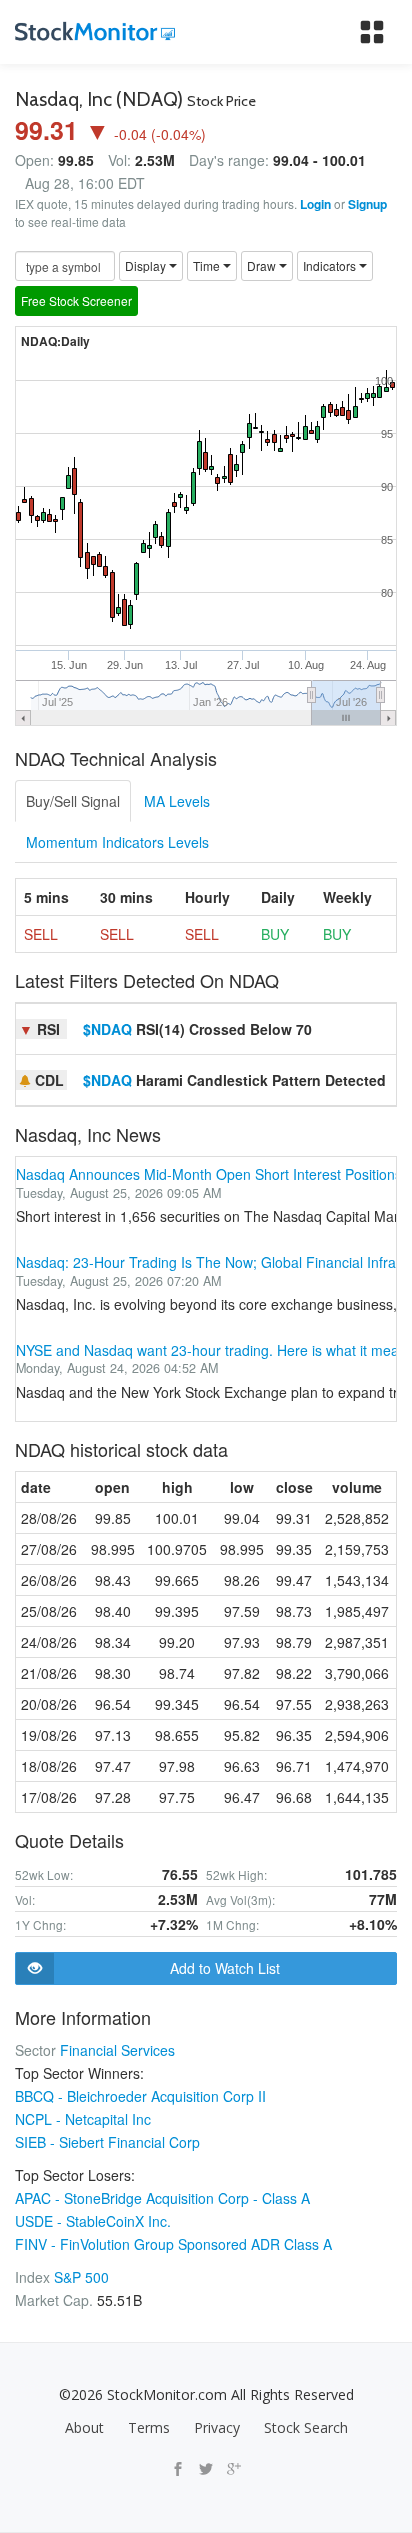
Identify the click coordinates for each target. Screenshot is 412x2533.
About (84, 2427)
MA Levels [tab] (177, 801)
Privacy (217, 2427)
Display (147, 265)
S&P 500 (81, 2277)
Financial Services (117, 2050)
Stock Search (306, 2427)
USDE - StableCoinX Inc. (93, 2221)
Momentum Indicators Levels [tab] (117, 842)
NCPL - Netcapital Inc (83, 2119)
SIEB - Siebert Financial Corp (107, 2142)
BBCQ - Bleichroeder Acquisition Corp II (140, 2096)
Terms (149, 2427)
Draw (263, 265)
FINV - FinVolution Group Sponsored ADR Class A (173, 2244)
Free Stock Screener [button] (76, 300)
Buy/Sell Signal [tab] (73, 801)
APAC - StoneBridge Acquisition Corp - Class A (162, 2198)
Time (208, 265)
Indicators (331, 265)
